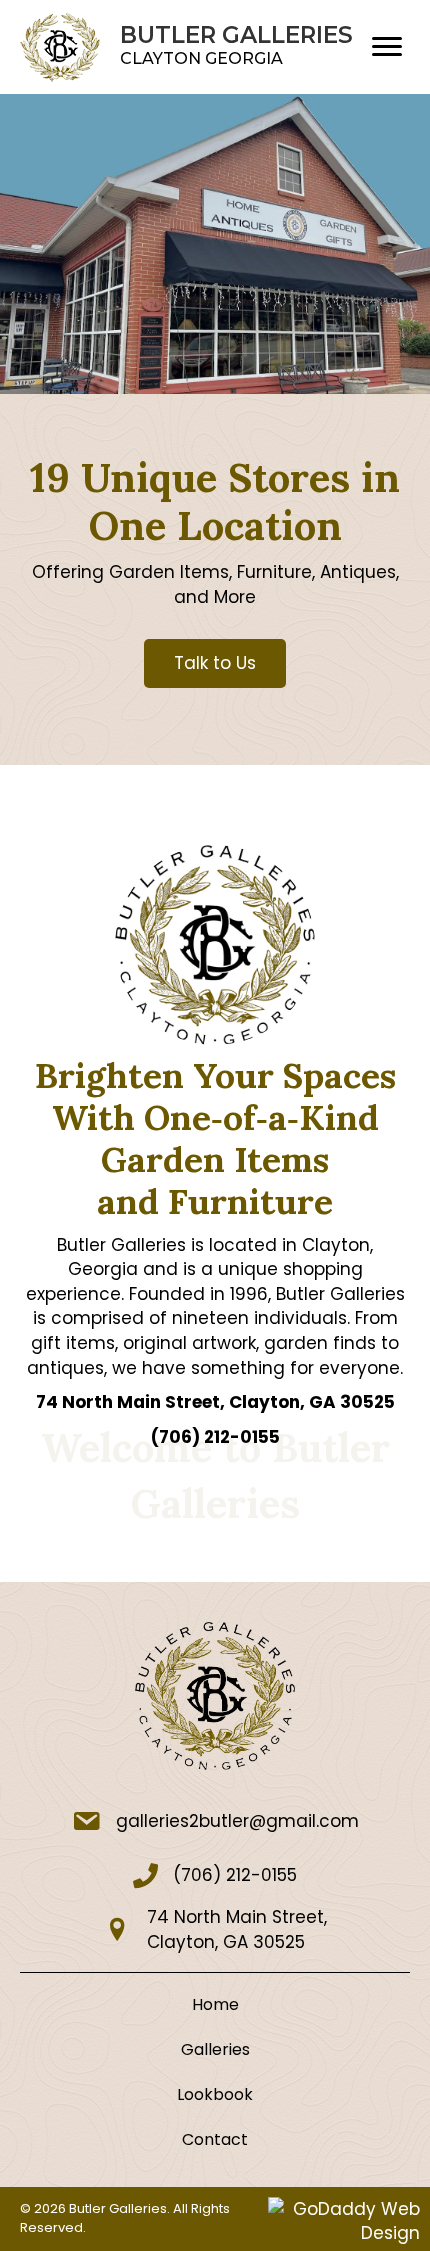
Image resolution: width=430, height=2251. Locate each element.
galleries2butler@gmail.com (237, 1821)
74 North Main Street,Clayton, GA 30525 (237, 1929)
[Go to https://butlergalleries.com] (188, 47)
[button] (215, 663)
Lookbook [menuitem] (215, 2094)
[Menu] (387, 47)
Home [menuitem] (215, 2004)
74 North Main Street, (215, 1402)
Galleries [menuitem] (215, 2049)
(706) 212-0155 (215, 1437)
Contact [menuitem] (215, 2139)
